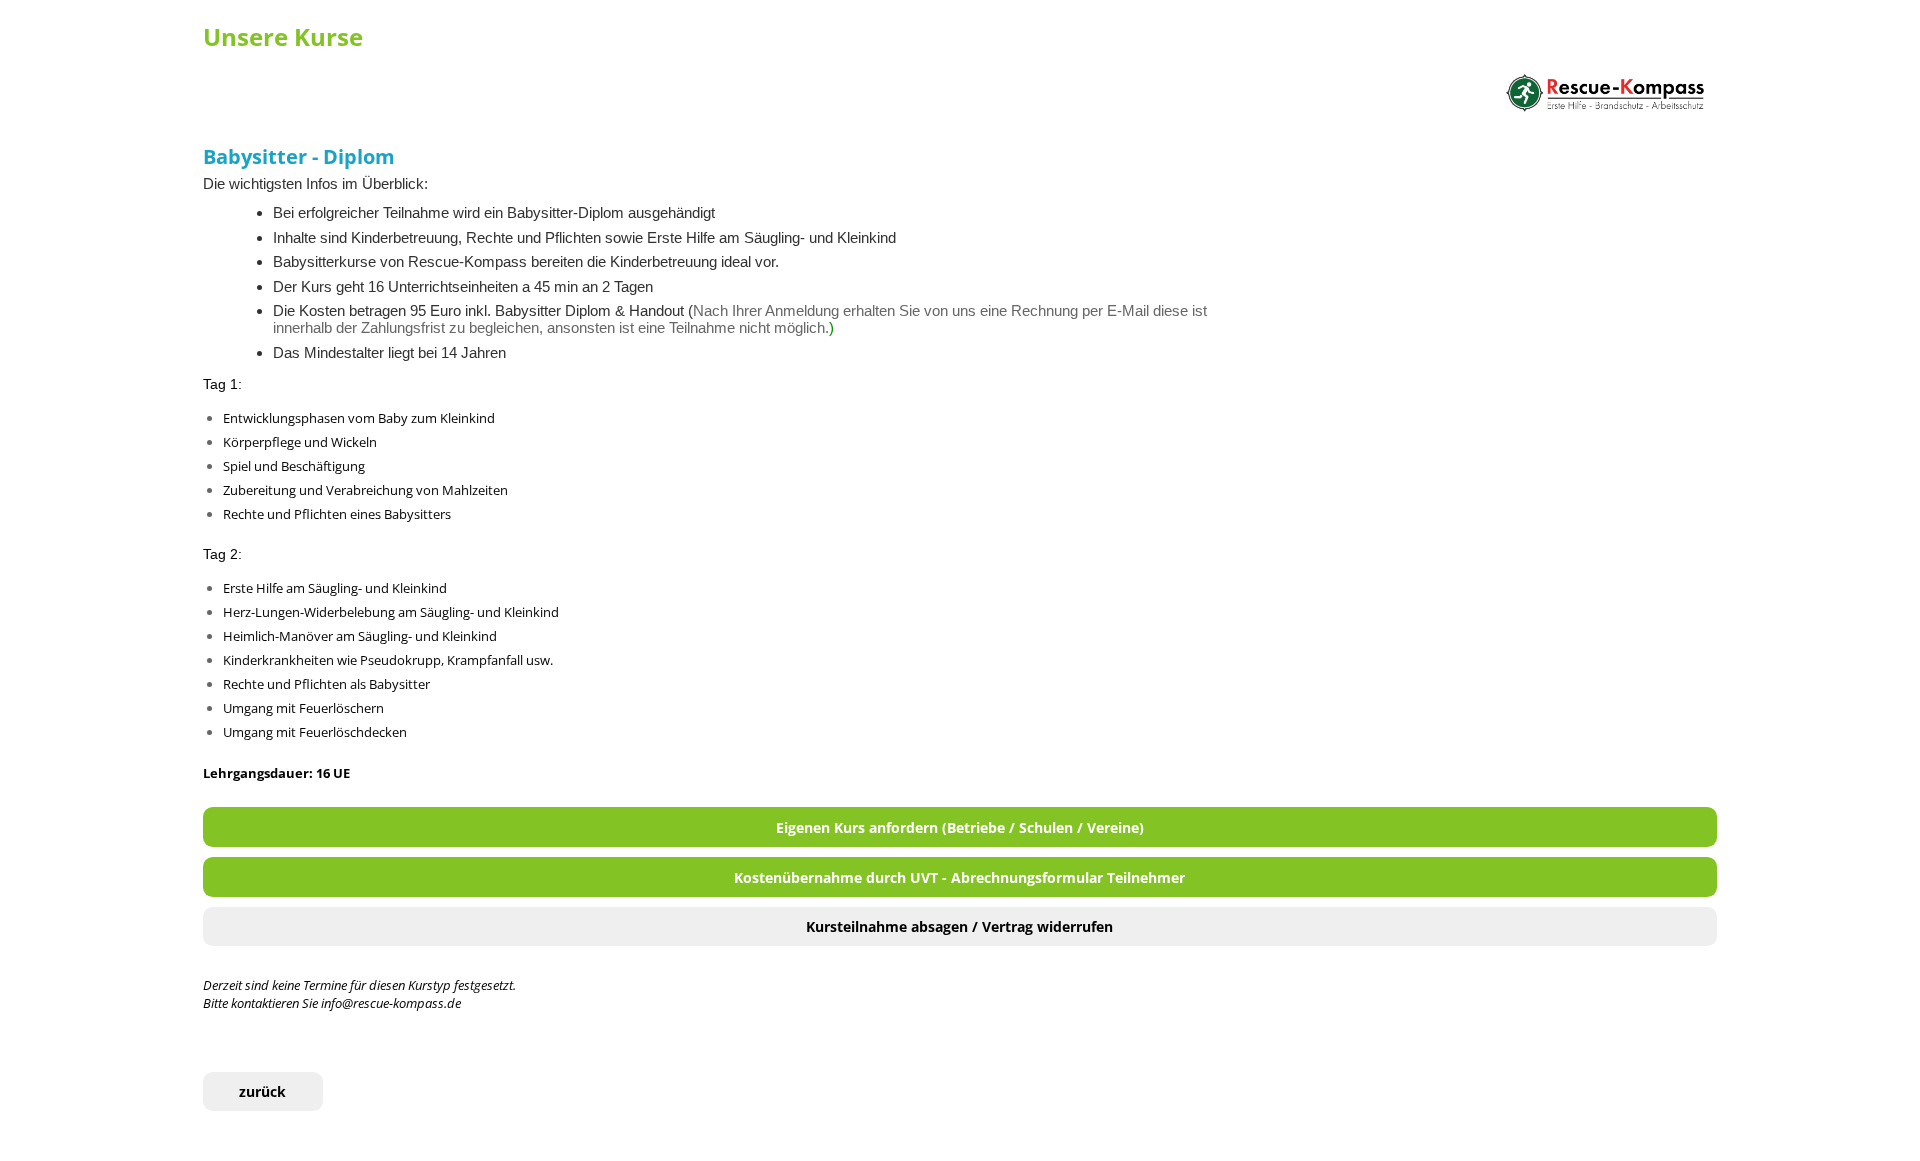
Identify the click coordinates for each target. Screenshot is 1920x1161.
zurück (262, 1091)
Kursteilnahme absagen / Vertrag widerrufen (959, 926)
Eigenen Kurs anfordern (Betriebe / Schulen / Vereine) (960, 827)
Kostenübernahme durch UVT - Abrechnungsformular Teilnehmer (959, 877)
